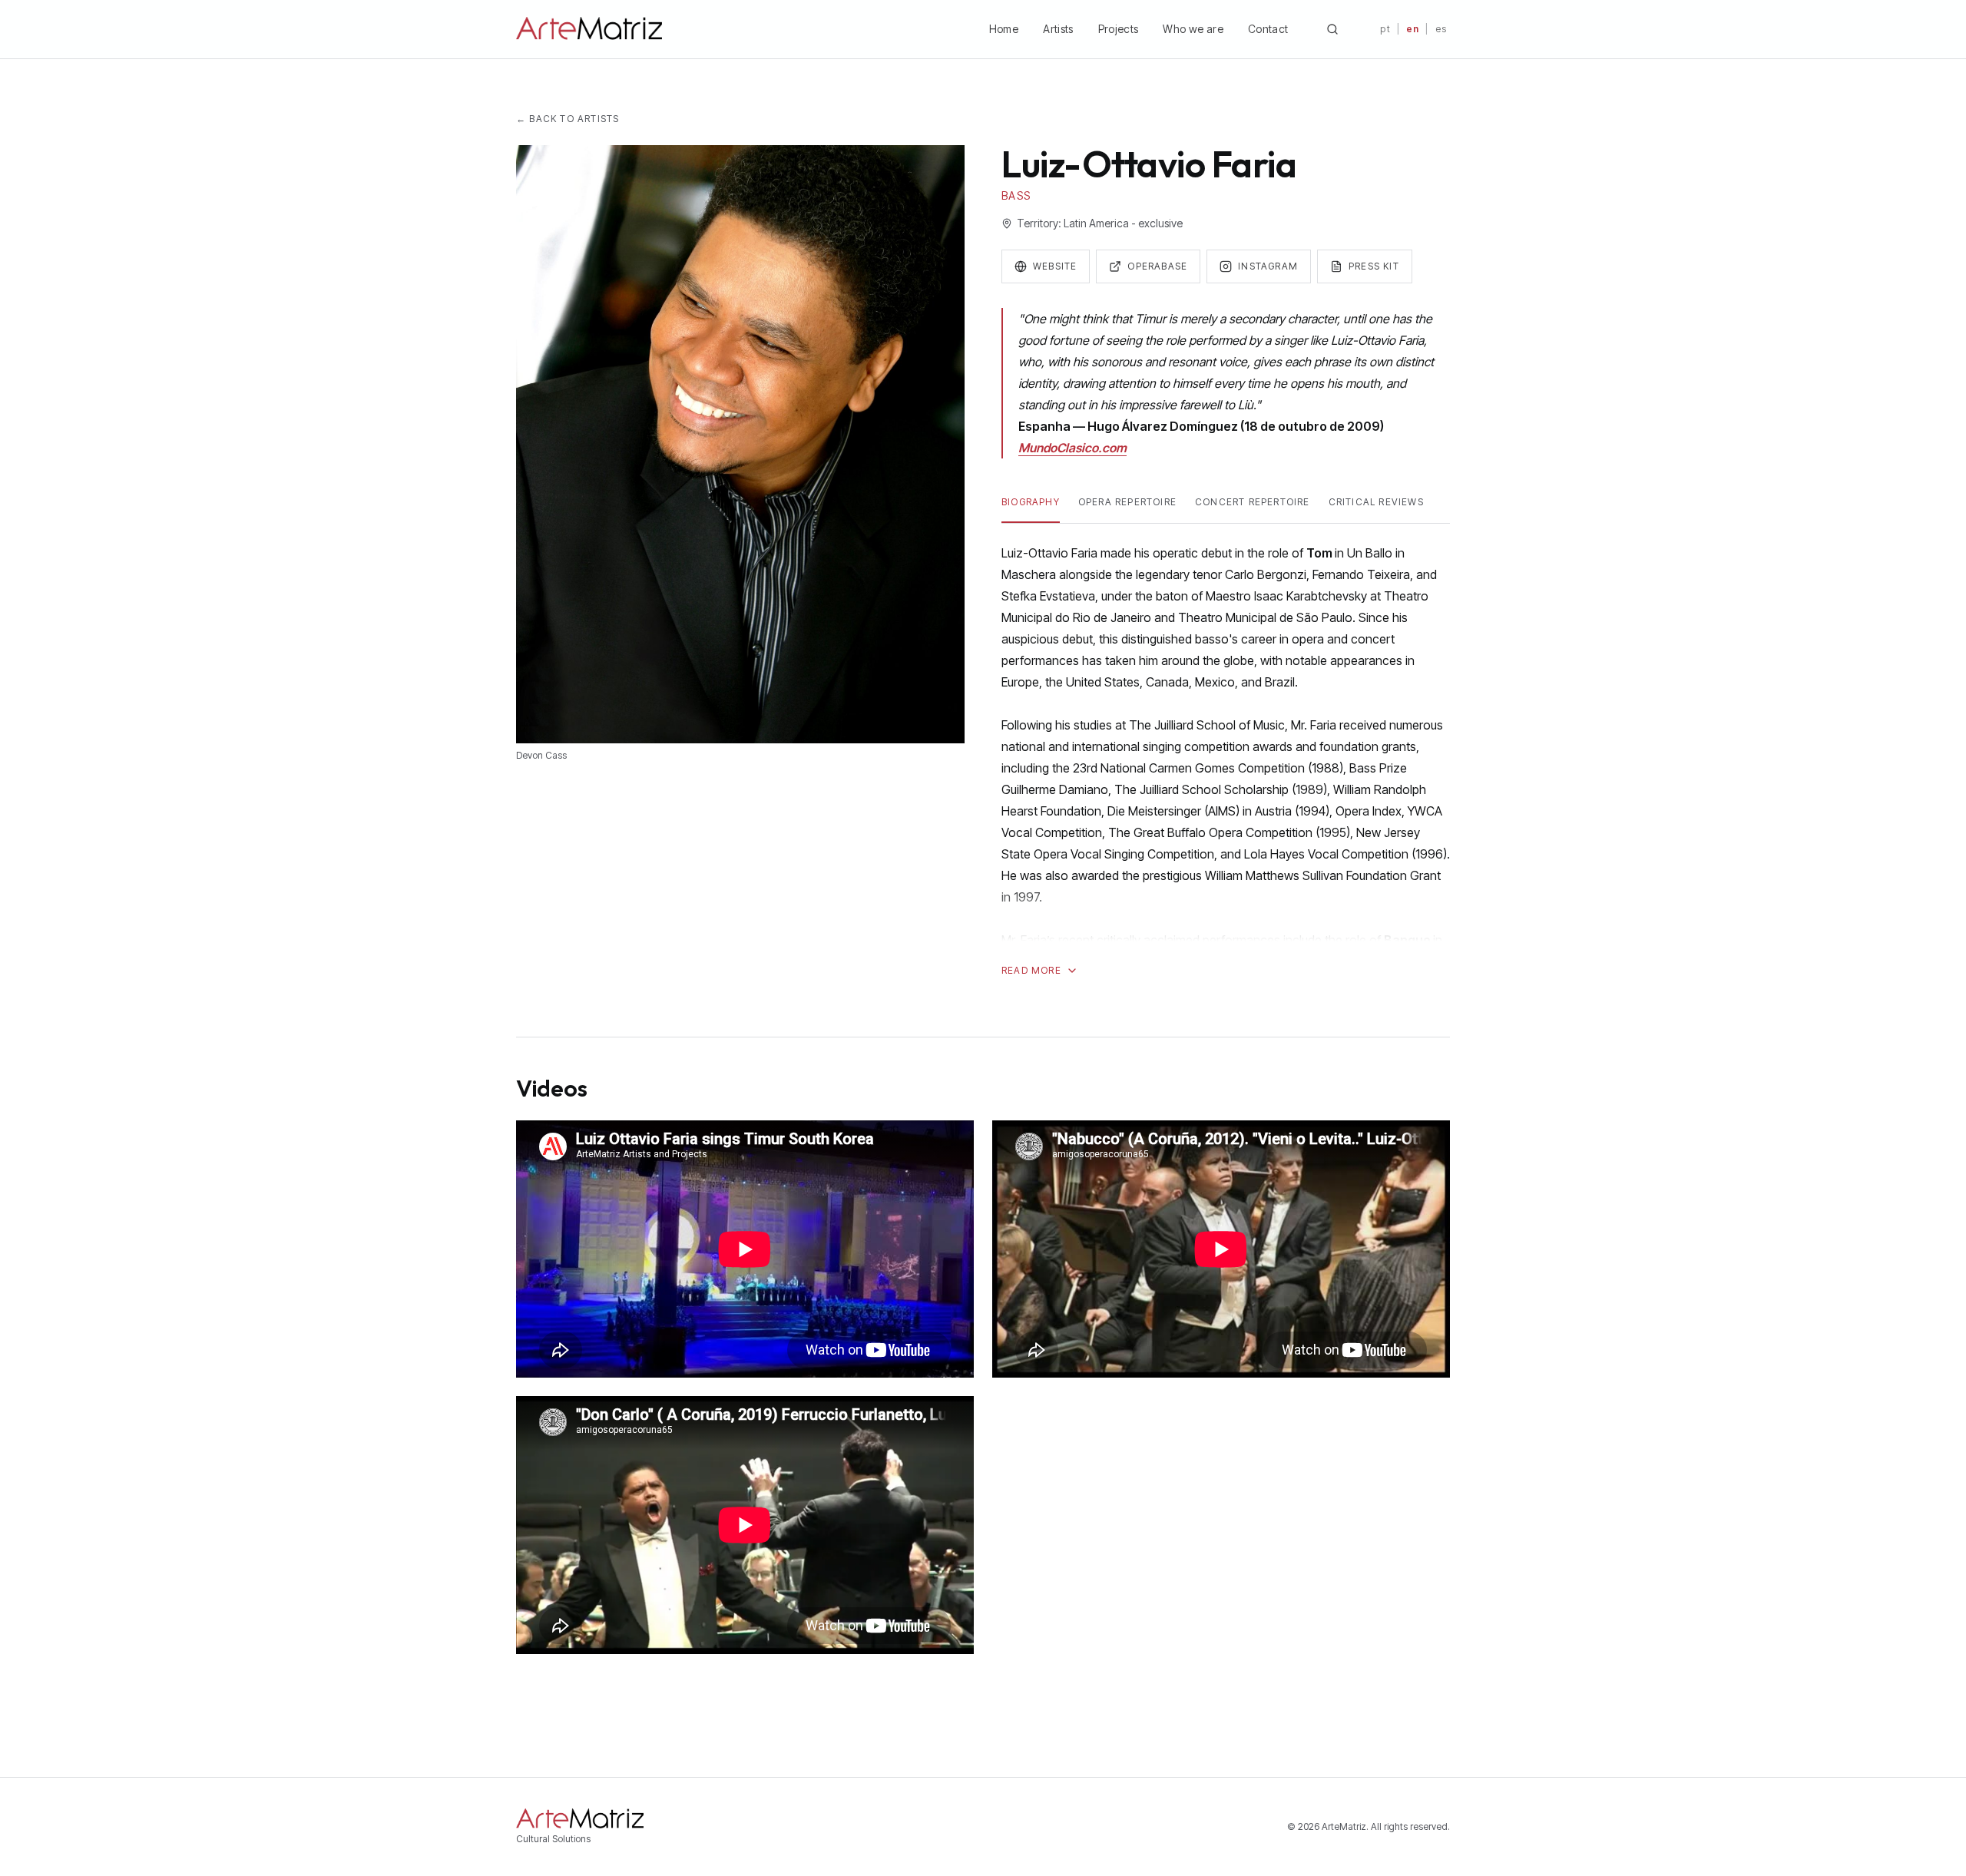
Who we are (1193, 29)
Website (1055, 266)
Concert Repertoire (1253, 502)
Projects (1119, 29)
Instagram (1268, 266)
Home (1004, 29)
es (1441, 29)
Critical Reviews (1376, 502)
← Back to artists (568, 119)
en (1413, 29)
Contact (1268, 29)
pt (1385, 29)
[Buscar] (1332, 29)
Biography (1031, 502)
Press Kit (1374, 266)
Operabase (1157, 266)
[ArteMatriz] (589, 29)
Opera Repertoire (1127, 502)
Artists (1058, 29)
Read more (1031, 970)
